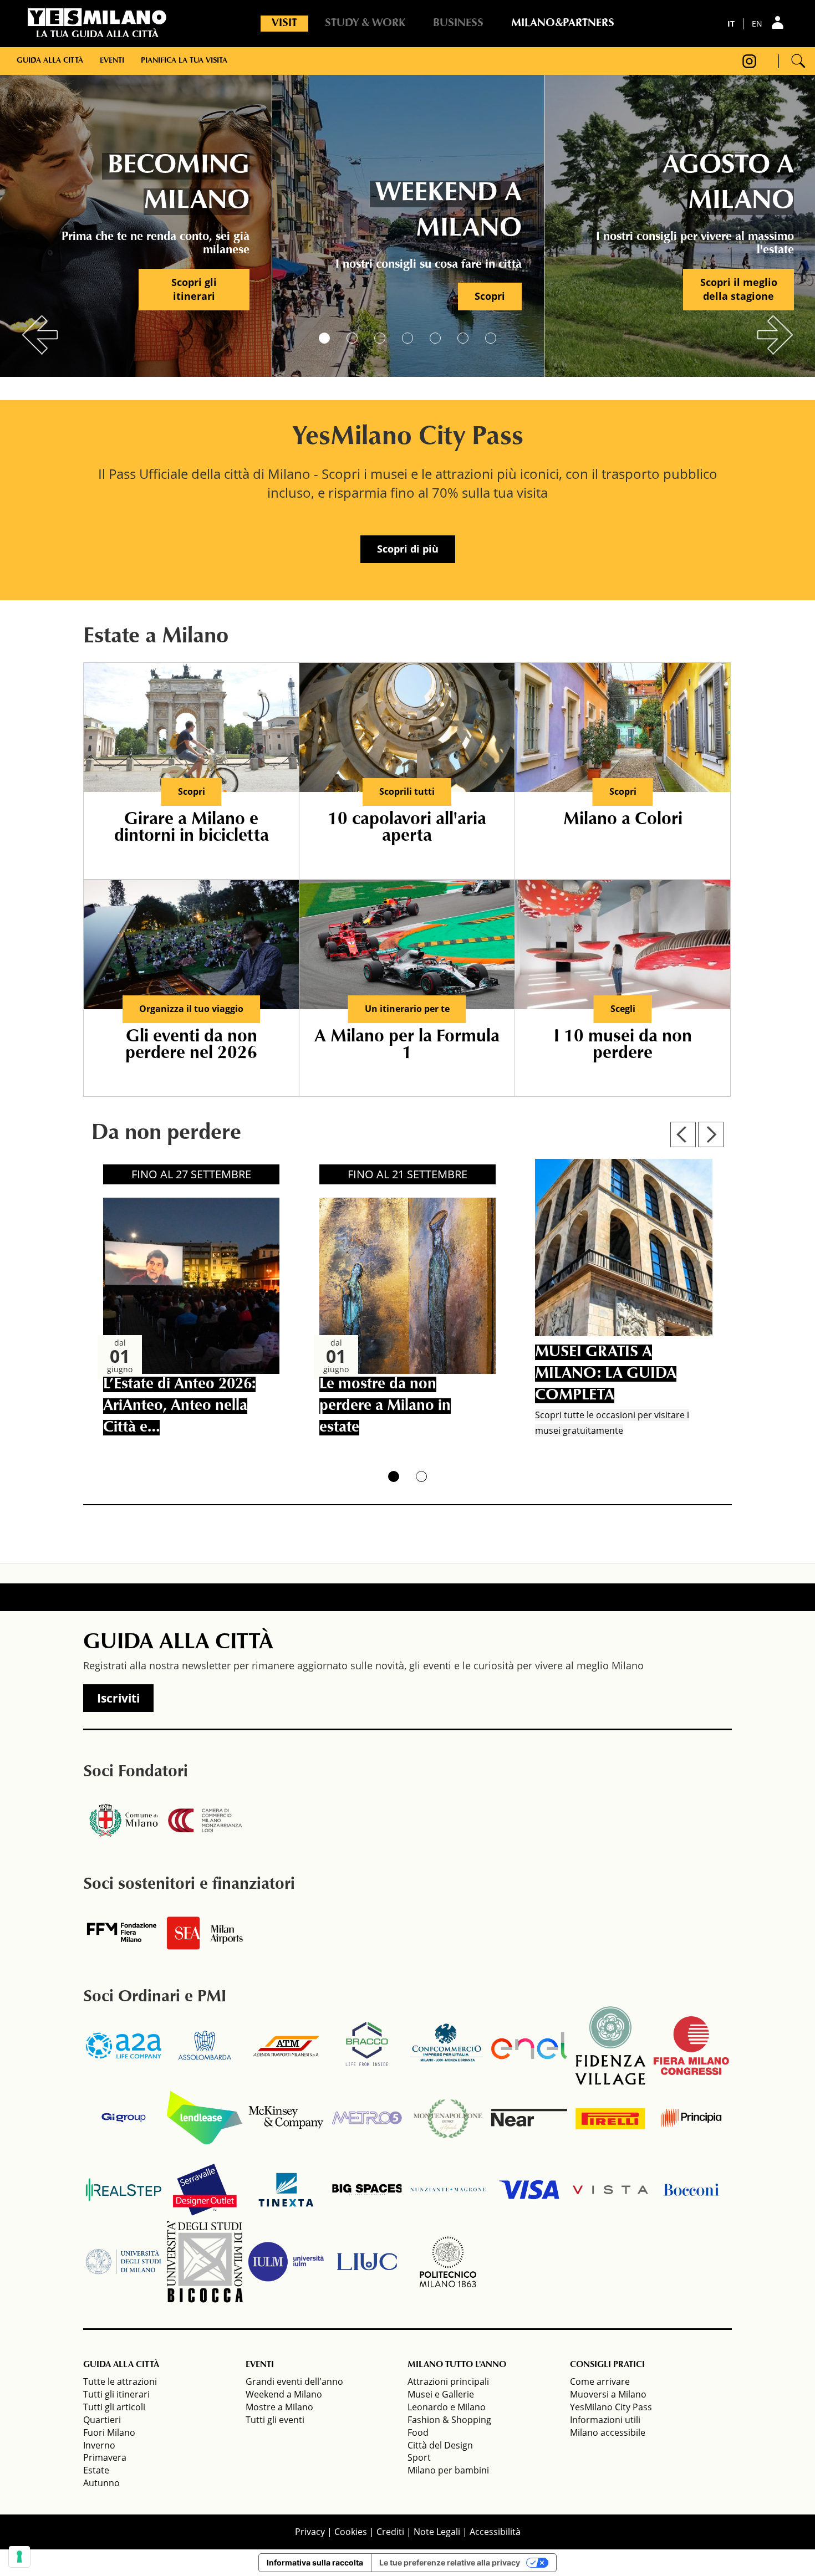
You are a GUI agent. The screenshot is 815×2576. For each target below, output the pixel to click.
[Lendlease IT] (205, 2118)
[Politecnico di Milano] (448, 2262)
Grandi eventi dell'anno (294, 2381)
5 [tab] (435, 338)
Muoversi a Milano (608, 2394)
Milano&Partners (563, 23)
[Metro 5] (367, 2118)
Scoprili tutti (407, 791)
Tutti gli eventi (275, 2420)
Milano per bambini (448, 2470)
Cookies (351, 2532)
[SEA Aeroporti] (205, 1933)
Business (458, 23)
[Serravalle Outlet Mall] (205, 2190)
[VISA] (529, 2190)
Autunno (101, 2483)
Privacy (310, 2532)
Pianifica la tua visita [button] (184, 61)
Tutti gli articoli (114, 2407)
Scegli (623, 1009)
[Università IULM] (286, 2262)
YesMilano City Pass (611, 2407)
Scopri (490, 296)
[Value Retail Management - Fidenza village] (610, 2046)
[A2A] (124, 2046)
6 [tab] (463, 338)
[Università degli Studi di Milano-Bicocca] (205, 2262)
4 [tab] (407, 338)
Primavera (105, 2457)
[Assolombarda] (205, 2046)
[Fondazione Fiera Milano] (124, 1933)
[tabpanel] (136, 222)
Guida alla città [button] (50, 61)
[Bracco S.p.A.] (367, 2046)
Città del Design (440, 2445)
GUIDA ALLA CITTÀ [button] (121, 2365)
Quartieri (102, 2420)
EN (757, 24)
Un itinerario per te (407, 1009)
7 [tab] (491, 338)
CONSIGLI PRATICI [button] (607, 2365)
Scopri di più (408, 549)
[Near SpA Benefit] (529, 2118)
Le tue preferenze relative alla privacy (450, 2562)
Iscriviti (118, 1698)
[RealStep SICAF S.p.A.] (124, 2190)
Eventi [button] (112, 61)
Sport (419, 2457)
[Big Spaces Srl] (367, 2190)
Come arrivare (600, 2381)
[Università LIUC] (367, 2262)
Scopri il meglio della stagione (739, 289)
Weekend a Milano (284, 2394)
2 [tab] (352, 338)
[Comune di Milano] (124, 1821)
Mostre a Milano (279, 2407)
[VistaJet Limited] (610, 2190)
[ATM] (286, 2046)
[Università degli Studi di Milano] (124, 2262)
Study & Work (365, 23)
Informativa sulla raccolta (315, 2562)
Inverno (99, 2445)
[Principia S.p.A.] (691, 2118)
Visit (284, 23)
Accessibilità (495, 2532)
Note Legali (437, 2532)
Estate (96, 2470)
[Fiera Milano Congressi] (691, 2046)
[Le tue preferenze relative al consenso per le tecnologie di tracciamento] (19, 2557)
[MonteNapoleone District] (448, 2118)
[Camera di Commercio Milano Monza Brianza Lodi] (205, 1821)
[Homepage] (97, 17)
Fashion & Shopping (449, 2420)
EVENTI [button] (260, 2365)
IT (731, 24)
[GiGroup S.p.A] (124, 2118)
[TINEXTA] (286, 2190)
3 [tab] (380, 338)
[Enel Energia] (529, 2046)
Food (418, 2432)
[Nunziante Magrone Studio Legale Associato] (448, 2190)
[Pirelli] (610, 2118)
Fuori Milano (109, 2432)
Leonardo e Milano (447, 2407)
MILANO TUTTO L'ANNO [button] (457, 2365)
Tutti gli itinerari (116, 2394)
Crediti (390, 2532)
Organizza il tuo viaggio (191, 1009)
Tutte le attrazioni (120, 2381)
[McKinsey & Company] (286, 2118)
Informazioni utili (605, 2420)
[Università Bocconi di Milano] (691, 2190)
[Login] (779, 22)
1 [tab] (324, 338)
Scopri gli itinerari (194, 289)
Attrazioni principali (448, 2381)
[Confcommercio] (448, 2046)
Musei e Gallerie (441, 2394)
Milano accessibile (608, 2432)
